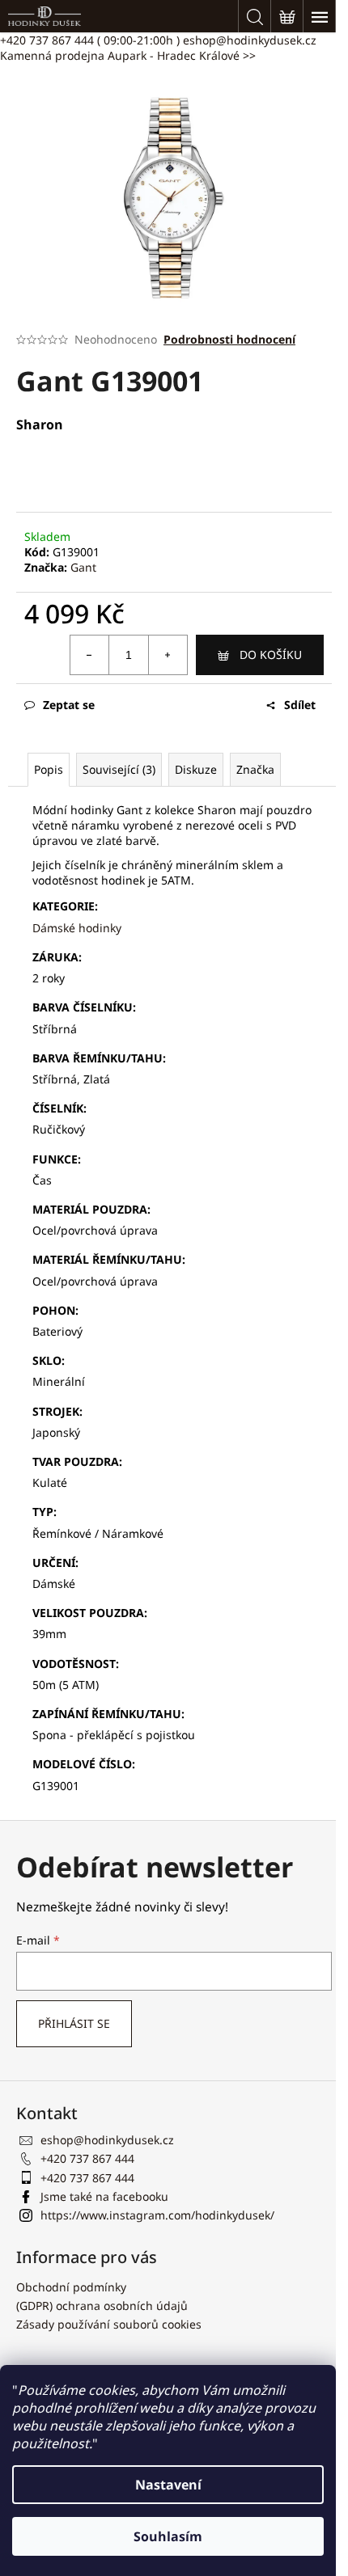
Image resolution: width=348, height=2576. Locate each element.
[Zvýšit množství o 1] (168, 655)
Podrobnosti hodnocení (229, 339)
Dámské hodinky (77, 928)
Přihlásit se (74, 2023)
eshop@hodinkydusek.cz (250, 40)
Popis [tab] (49, 769)
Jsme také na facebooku (104, 2196)
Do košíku (271, 655)
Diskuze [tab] (196, 769)
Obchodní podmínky (71, 2287)
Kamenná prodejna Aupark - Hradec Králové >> (128, 55)
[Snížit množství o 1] (90, 655)
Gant (83, 567)
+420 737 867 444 (90, 40)
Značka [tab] (255, 769)
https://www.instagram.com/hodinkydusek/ (157, 2215)
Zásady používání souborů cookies (109, 2324)
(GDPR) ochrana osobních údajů (102, 2306)
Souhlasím (168, 2536)
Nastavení (168, 2485)
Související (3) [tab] (119, 769)
